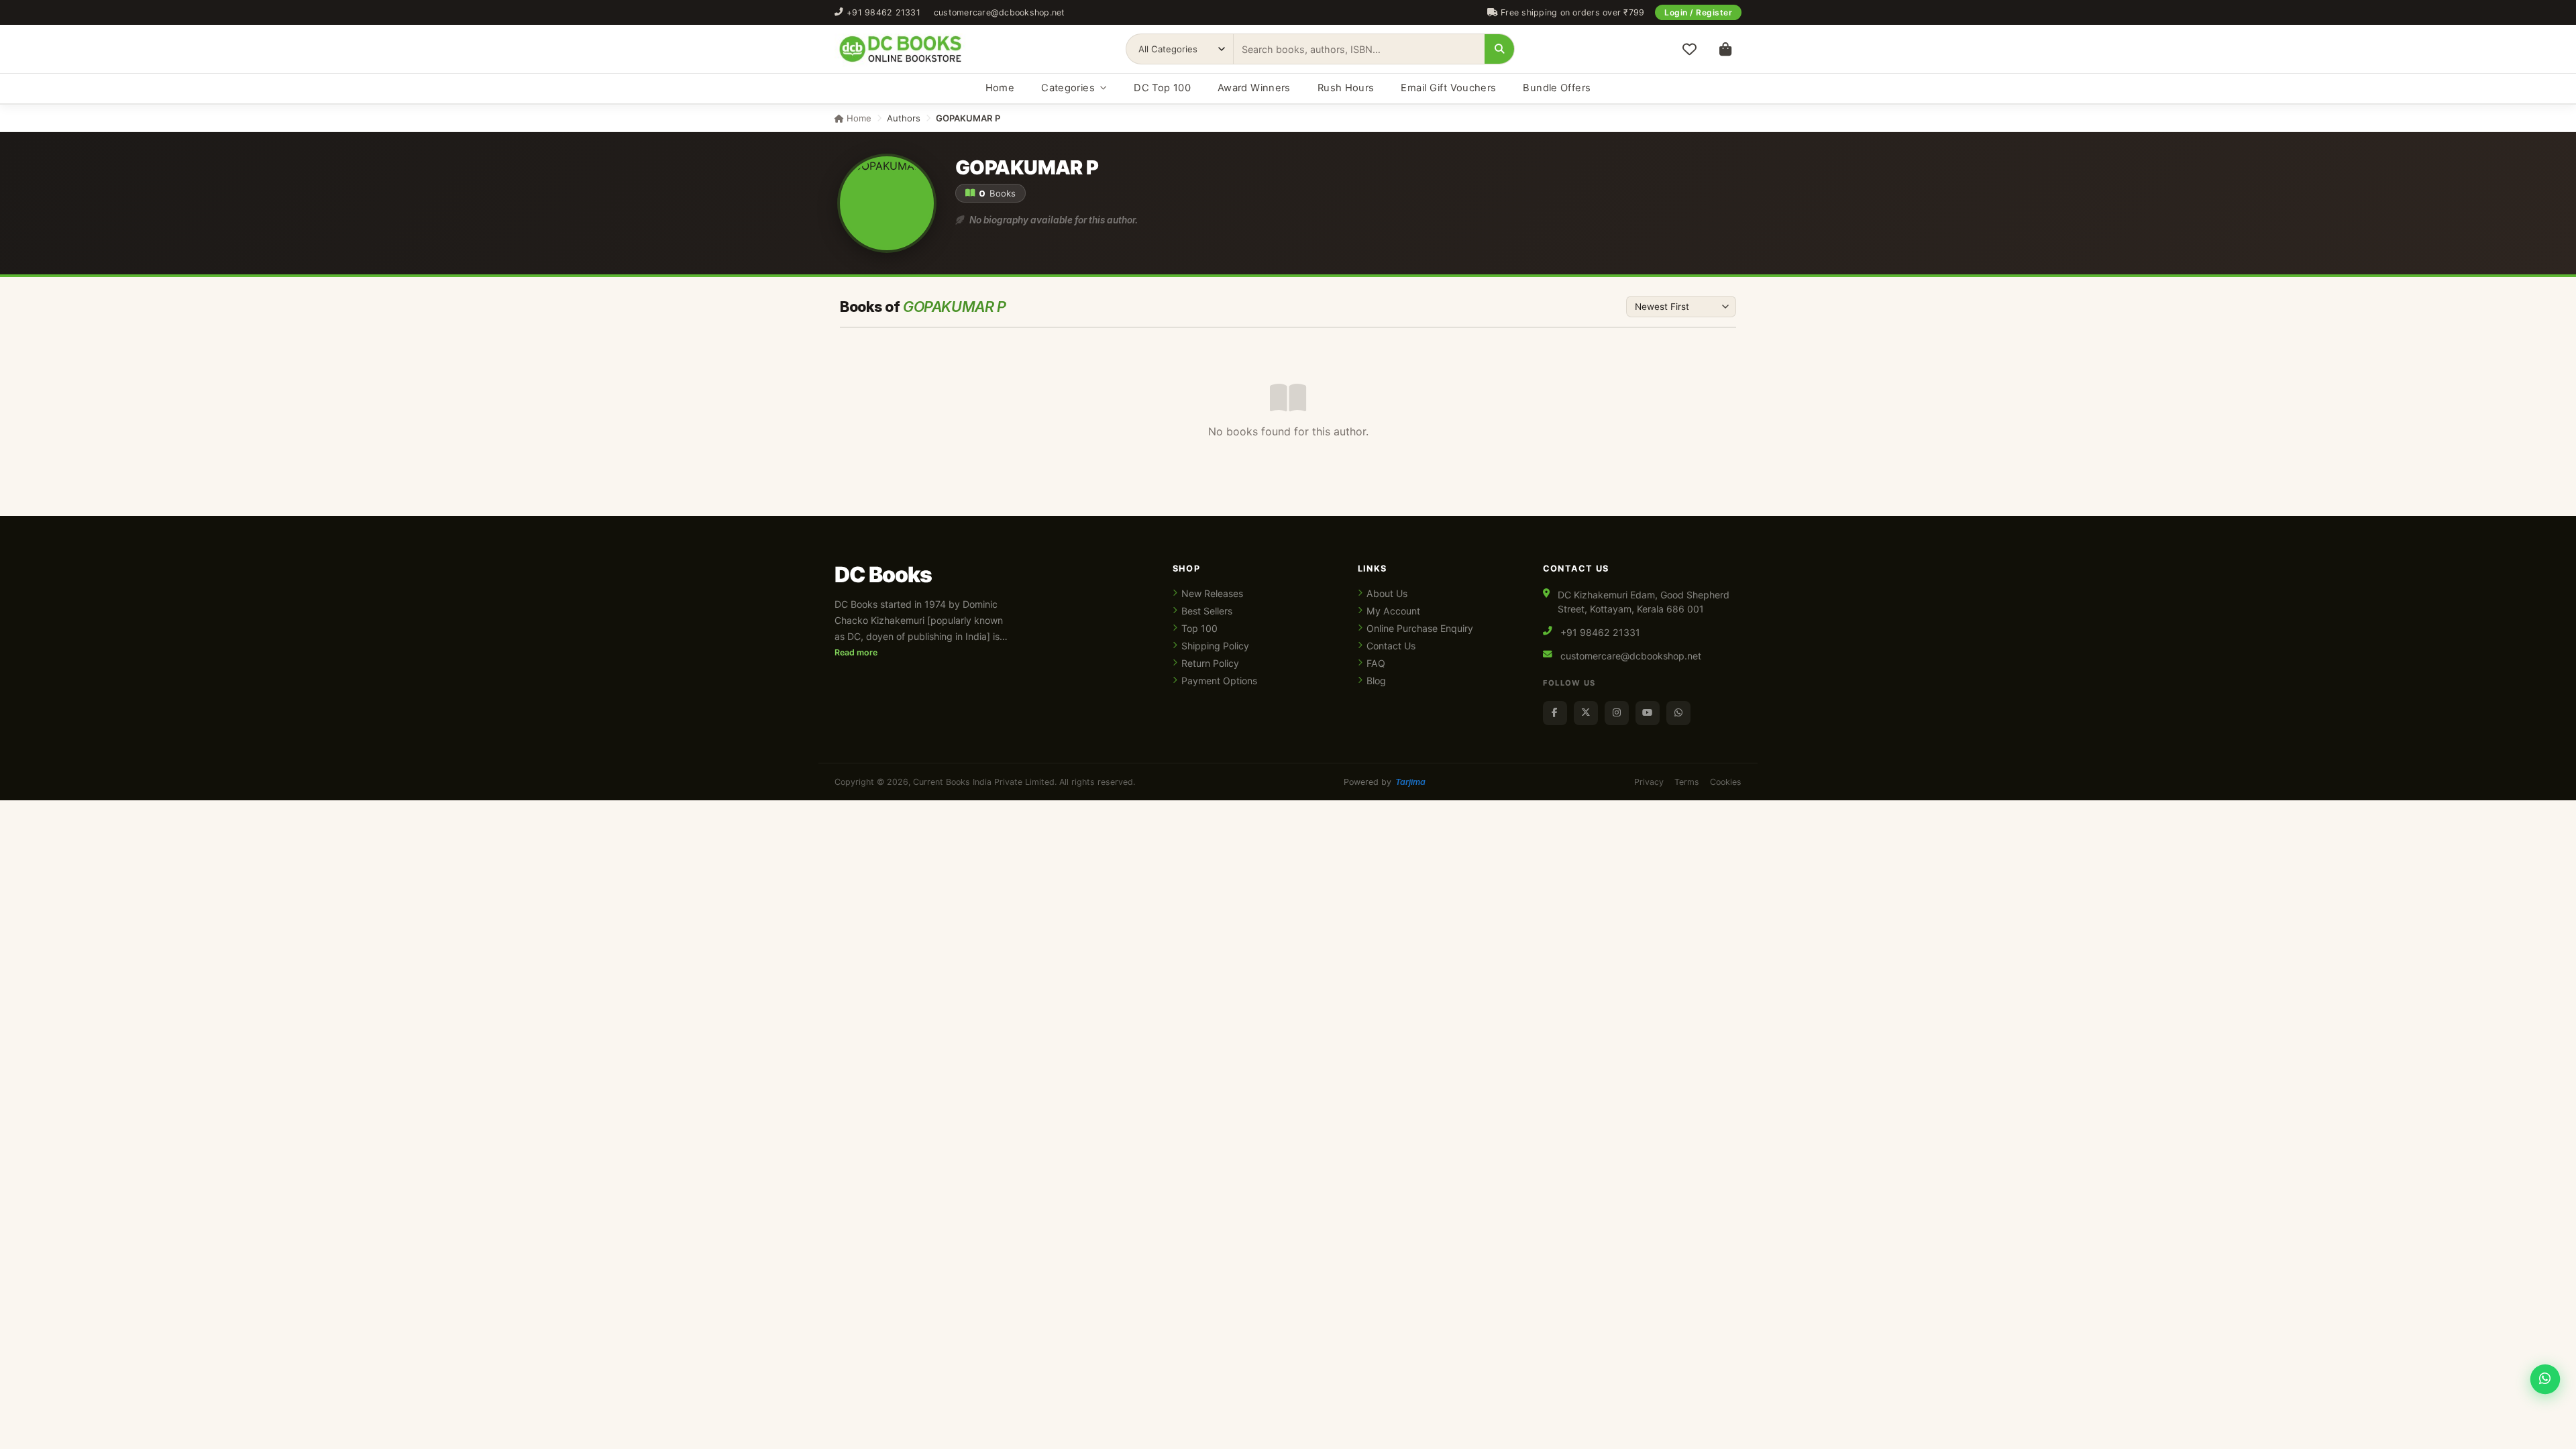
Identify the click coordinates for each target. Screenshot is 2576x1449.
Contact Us (1391, 646)
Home (1000, 88)
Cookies (1726, 782)
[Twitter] (1586, 713)
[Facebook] (1555, 713)
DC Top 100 (1162, 88)
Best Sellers (1207, 611)
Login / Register (1698, 12)
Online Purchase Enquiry (1420, 628)
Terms (1687, 782)
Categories (1068, 88)
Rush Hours (1346, 88)
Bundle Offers (1557, 88)
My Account (1393, 611)
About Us (1387, 593)
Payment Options (1219, 681)
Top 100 (1199, 628)
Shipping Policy (1215, 646)
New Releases (1212, 593)
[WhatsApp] (1678, 713)
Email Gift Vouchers (1448, 88)
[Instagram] (1617, 713)
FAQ (1376, 663)
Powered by (1385, 782)
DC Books (883, 575)
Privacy (1649, 782)
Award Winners (1254, 88)
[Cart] (1725, 49)
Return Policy (1210, 663)
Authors (904, 118)
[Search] (1499, 49)
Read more (856, 652)
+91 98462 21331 (883, 12)
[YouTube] (1648, 713)
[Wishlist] (1689, 49)
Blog (1376, 681)
